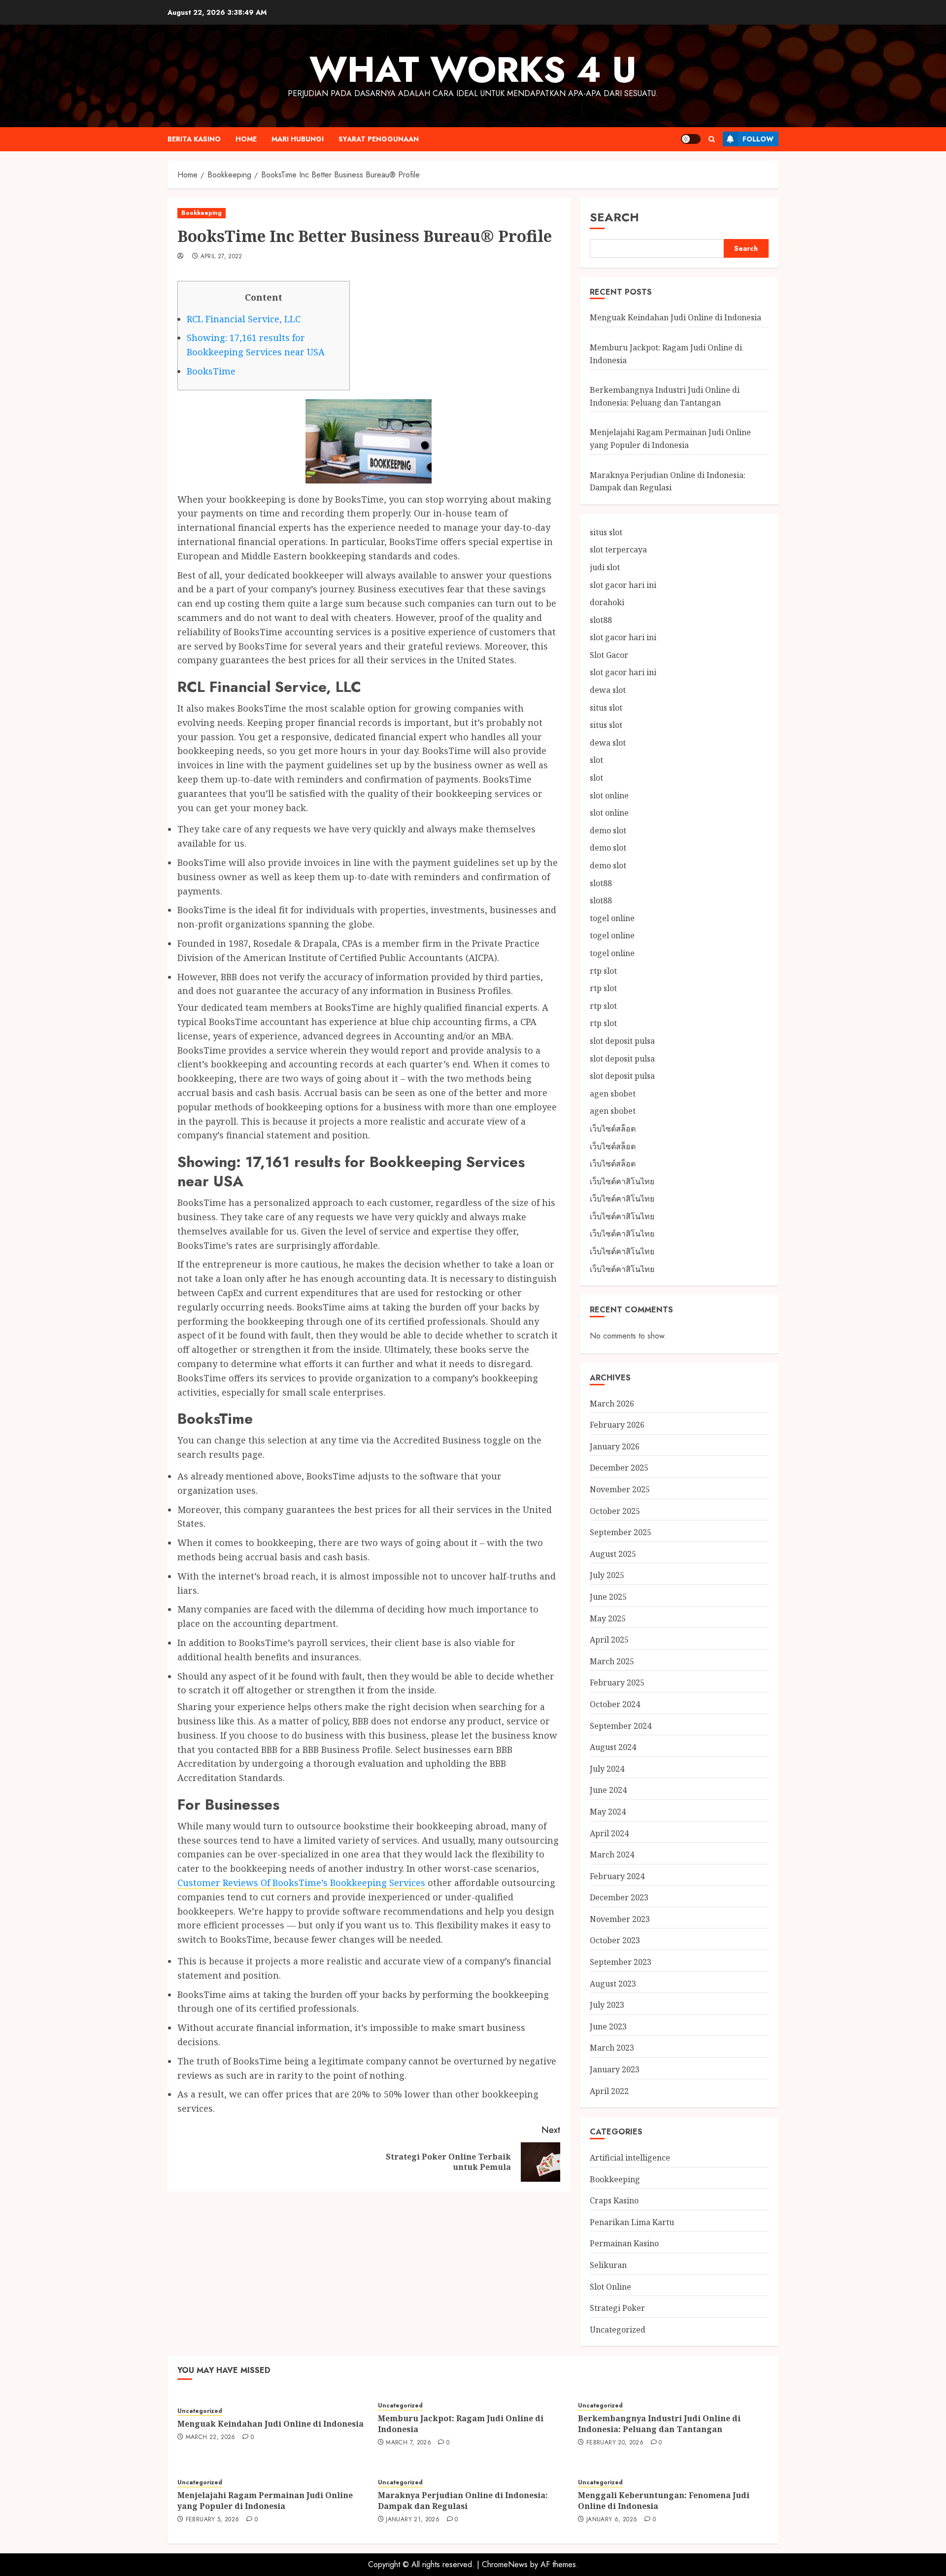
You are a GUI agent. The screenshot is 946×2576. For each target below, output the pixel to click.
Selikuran (608, 2265)
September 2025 (621, 1532)
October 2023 (615, 1940)
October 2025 (615, 1511)
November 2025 (620, 1489)
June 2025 (608, 1597)
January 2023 (615, 2069)
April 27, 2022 (221, 257)
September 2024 (621, 1726)
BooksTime (211, 371)
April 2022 (609, 2091)
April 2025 (609, 1640)
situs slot (606, 532)
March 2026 (612, 1404)
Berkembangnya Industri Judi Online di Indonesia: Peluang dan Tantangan (659, 2424)
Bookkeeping (202, 213)
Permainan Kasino (624, 2243)
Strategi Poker (617, 2308)
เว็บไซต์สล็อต (613, 1129)
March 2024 (612, 1855)
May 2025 (608, 1618)
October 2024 (615, 1704)
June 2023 (608, 2026)
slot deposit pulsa (622, 1041)
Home (246, 139)
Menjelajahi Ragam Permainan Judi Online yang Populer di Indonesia (265, 2501)
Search (614, 217)
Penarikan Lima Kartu (632, 2222)
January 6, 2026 (612, 2520)
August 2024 (613, 1747)
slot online (609, 795)
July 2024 (607, 1769)
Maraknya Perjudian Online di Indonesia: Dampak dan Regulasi (463, 2501)
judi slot (605, 567)
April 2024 (609, 1833)
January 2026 (615, 1446)
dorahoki (607, 602)
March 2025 (612, 1661)
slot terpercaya (618, 550)
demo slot (608, 830)
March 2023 (612, 2048)
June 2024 (608, 1790)
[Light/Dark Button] (691, 139)
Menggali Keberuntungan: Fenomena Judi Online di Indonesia (664, 2501)
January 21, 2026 (413, 2520)
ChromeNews (505, 2564)
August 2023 (613, 1984)
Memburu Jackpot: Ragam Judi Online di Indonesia (461, 2424)
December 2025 (619, 1468)
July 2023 (607, 2005)
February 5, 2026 (213, 2520)
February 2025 (617, 1683)
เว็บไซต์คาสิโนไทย (622, 1181)
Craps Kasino (614, 2200)
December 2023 (619, 1897)
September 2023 (621, 1962)
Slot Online (610, 2287)
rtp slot (603, 971)
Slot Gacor (609, 655)
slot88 (601, 620)
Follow (758, 139)
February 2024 (617, 1876)
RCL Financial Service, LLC (244, 319)
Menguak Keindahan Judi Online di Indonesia (676, 317)
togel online (612, 918)
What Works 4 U (473, 69)
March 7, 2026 (408, 2443)
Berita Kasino (194, 139)
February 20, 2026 (615, 2443)
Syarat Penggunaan (379, 139)
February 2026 (617, 1425)
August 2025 (613, 1554)
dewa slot (608, 690)
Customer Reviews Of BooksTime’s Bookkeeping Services (301, 1883)
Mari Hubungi (298, 139)
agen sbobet (613, 1094)
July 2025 (607, 1575)
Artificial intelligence (630, 2158)
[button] (712, 139)
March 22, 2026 (211, 2438)
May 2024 (608, 1812)
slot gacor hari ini (623, 585)
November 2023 (620, 1919)
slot (596, 760)
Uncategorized (618, 2330)
